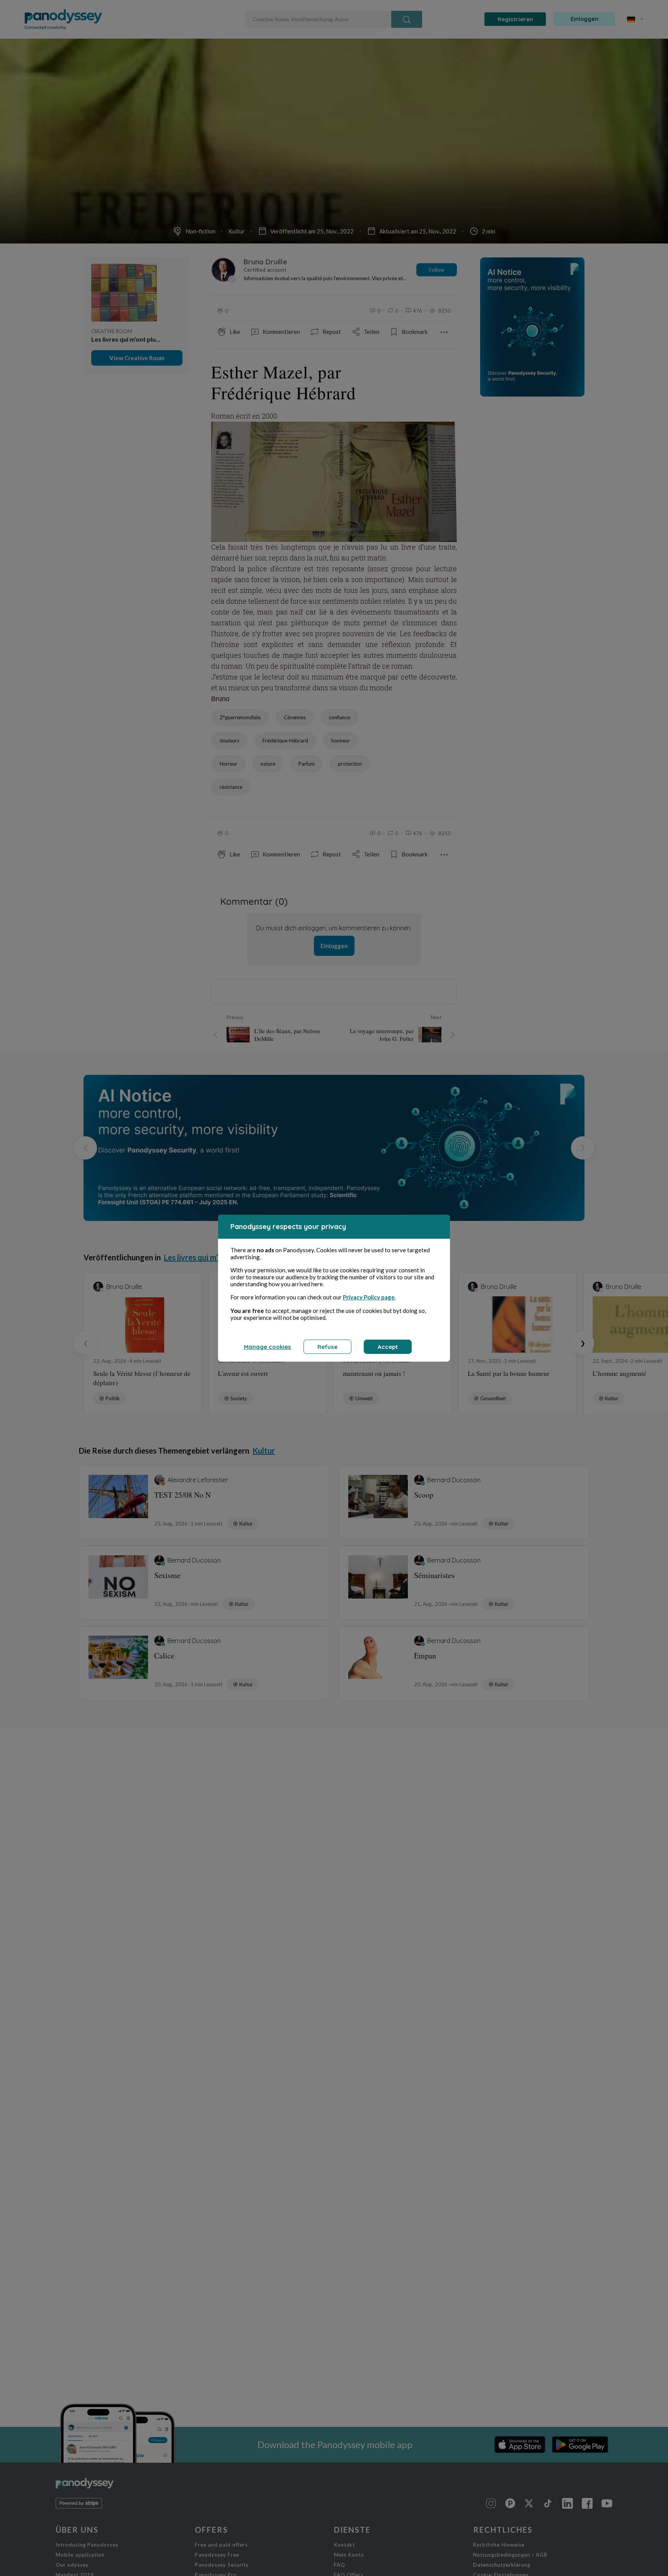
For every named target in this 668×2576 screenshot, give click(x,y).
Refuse (327, 1347)
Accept (388, 1347)
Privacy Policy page (369, 1297)
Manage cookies (268, 1347)
